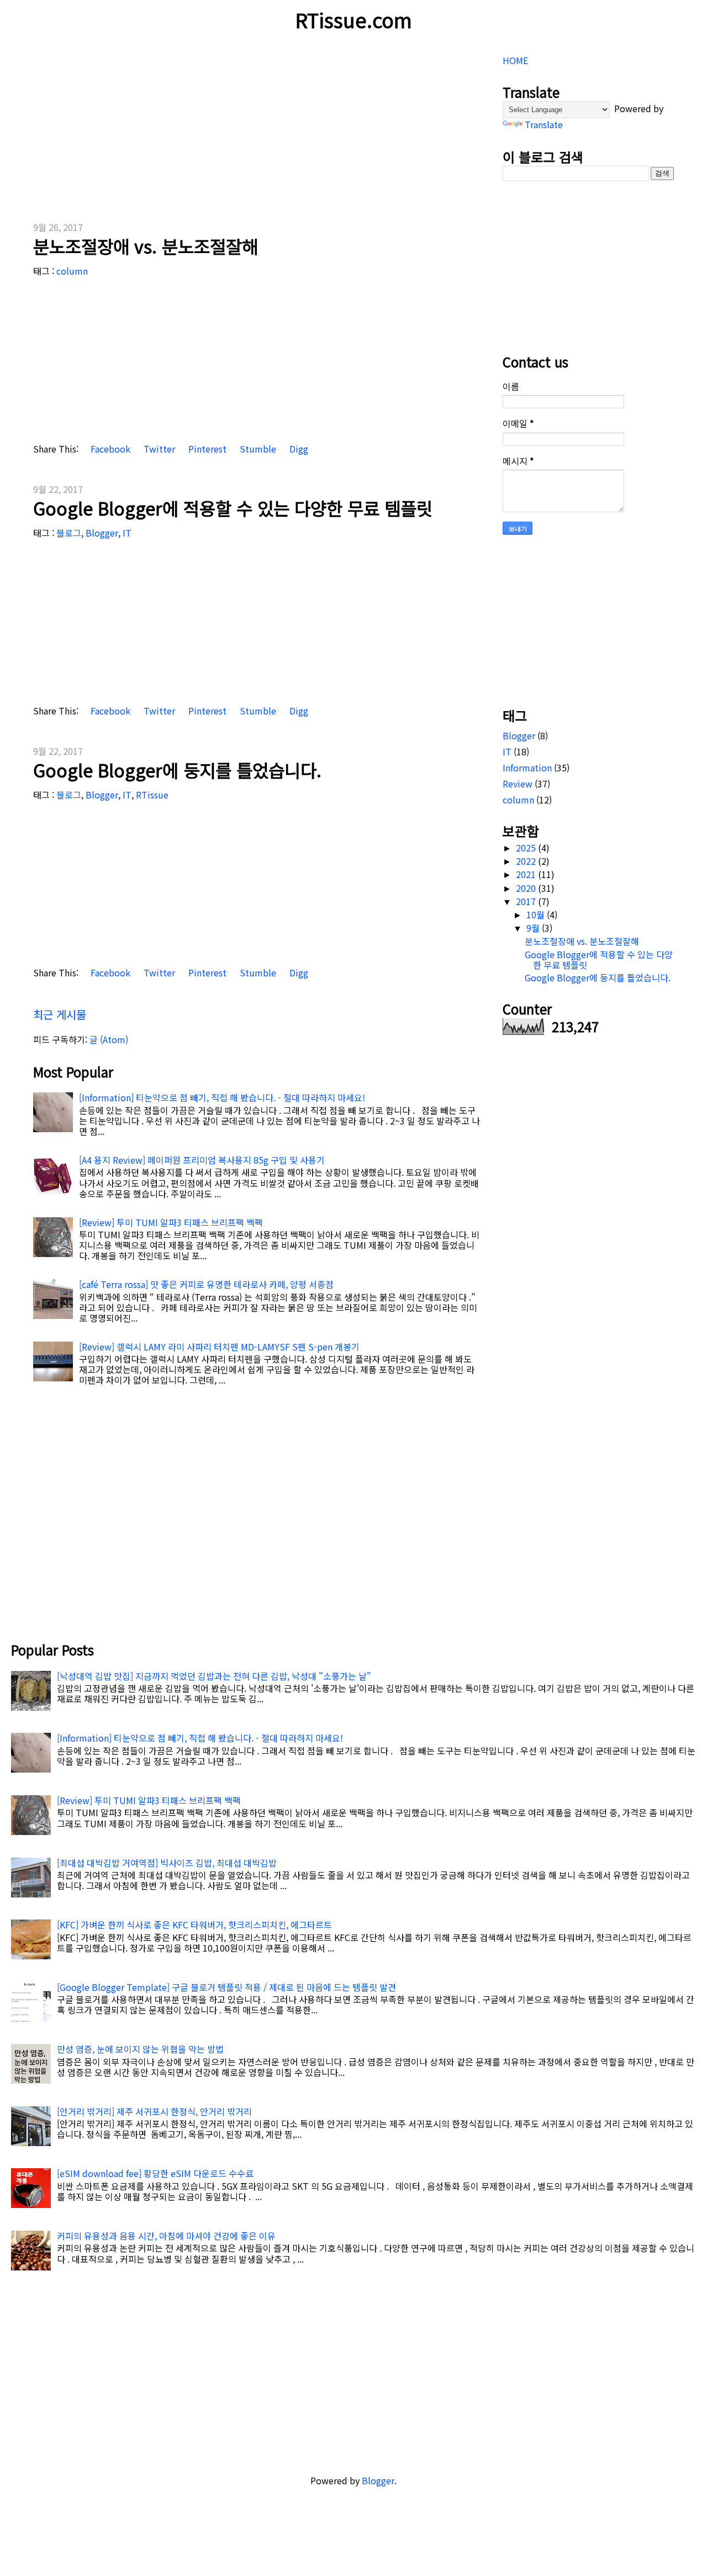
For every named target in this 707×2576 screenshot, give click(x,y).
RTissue (152, 795)
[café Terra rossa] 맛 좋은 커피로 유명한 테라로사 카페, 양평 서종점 (206, 1284)
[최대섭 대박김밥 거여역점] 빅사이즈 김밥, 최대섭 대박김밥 (167, 1863)
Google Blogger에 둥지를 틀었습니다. (177, 770)
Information (527, 767)
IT (127, 533)
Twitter (158, 449)
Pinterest (206, 449)
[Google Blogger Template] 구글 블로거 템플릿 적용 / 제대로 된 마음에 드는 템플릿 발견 (226, 1987)
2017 (527, 901)
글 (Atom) (109, 1039)
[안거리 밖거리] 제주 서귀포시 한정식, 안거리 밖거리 (154, 2111)
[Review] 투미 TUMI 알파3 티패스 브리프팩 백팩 (171, 1222)
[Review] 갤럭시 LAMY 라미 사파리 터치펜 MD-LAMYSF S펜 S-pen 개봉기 (219, 1347)
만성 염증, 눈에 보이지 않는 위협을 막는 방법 (140, 2049)
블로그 (69, 533)
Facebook (109, 449)
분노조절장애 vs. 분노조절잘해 (146, 246)
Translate (544, 124)
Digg (298, 449)
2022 (527, 861)
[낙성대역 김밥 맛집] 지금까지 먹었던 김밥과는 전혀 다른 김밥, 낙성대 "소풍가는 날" (214, 1676)
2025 (527, 848)
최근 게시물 (60, 1014)
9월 (534, 928)
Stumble (257, 449)
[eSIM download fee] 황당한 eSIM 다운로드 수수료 (155, 2173)
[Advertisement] (257, 127)
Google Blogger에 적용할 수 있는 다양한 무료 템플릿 (233, 508)
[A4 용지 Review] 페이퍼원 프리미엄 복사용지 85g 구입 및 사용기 (202, 1160)
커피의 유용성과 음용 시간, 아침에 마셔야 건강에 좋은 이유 (166, 2236)
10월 (537, 914)
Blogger (102, 533)
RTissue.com (353, 19)
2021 (527, 874)
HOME (515, 60)
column (72, 271)
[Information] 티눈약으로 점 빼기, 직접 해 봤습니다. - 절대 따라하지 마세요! (222, 1097)
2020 (527, 888)
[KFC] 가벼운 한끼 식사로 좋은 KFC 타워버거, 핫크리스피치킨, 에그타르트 (194, 1925)
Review (518, 784)
